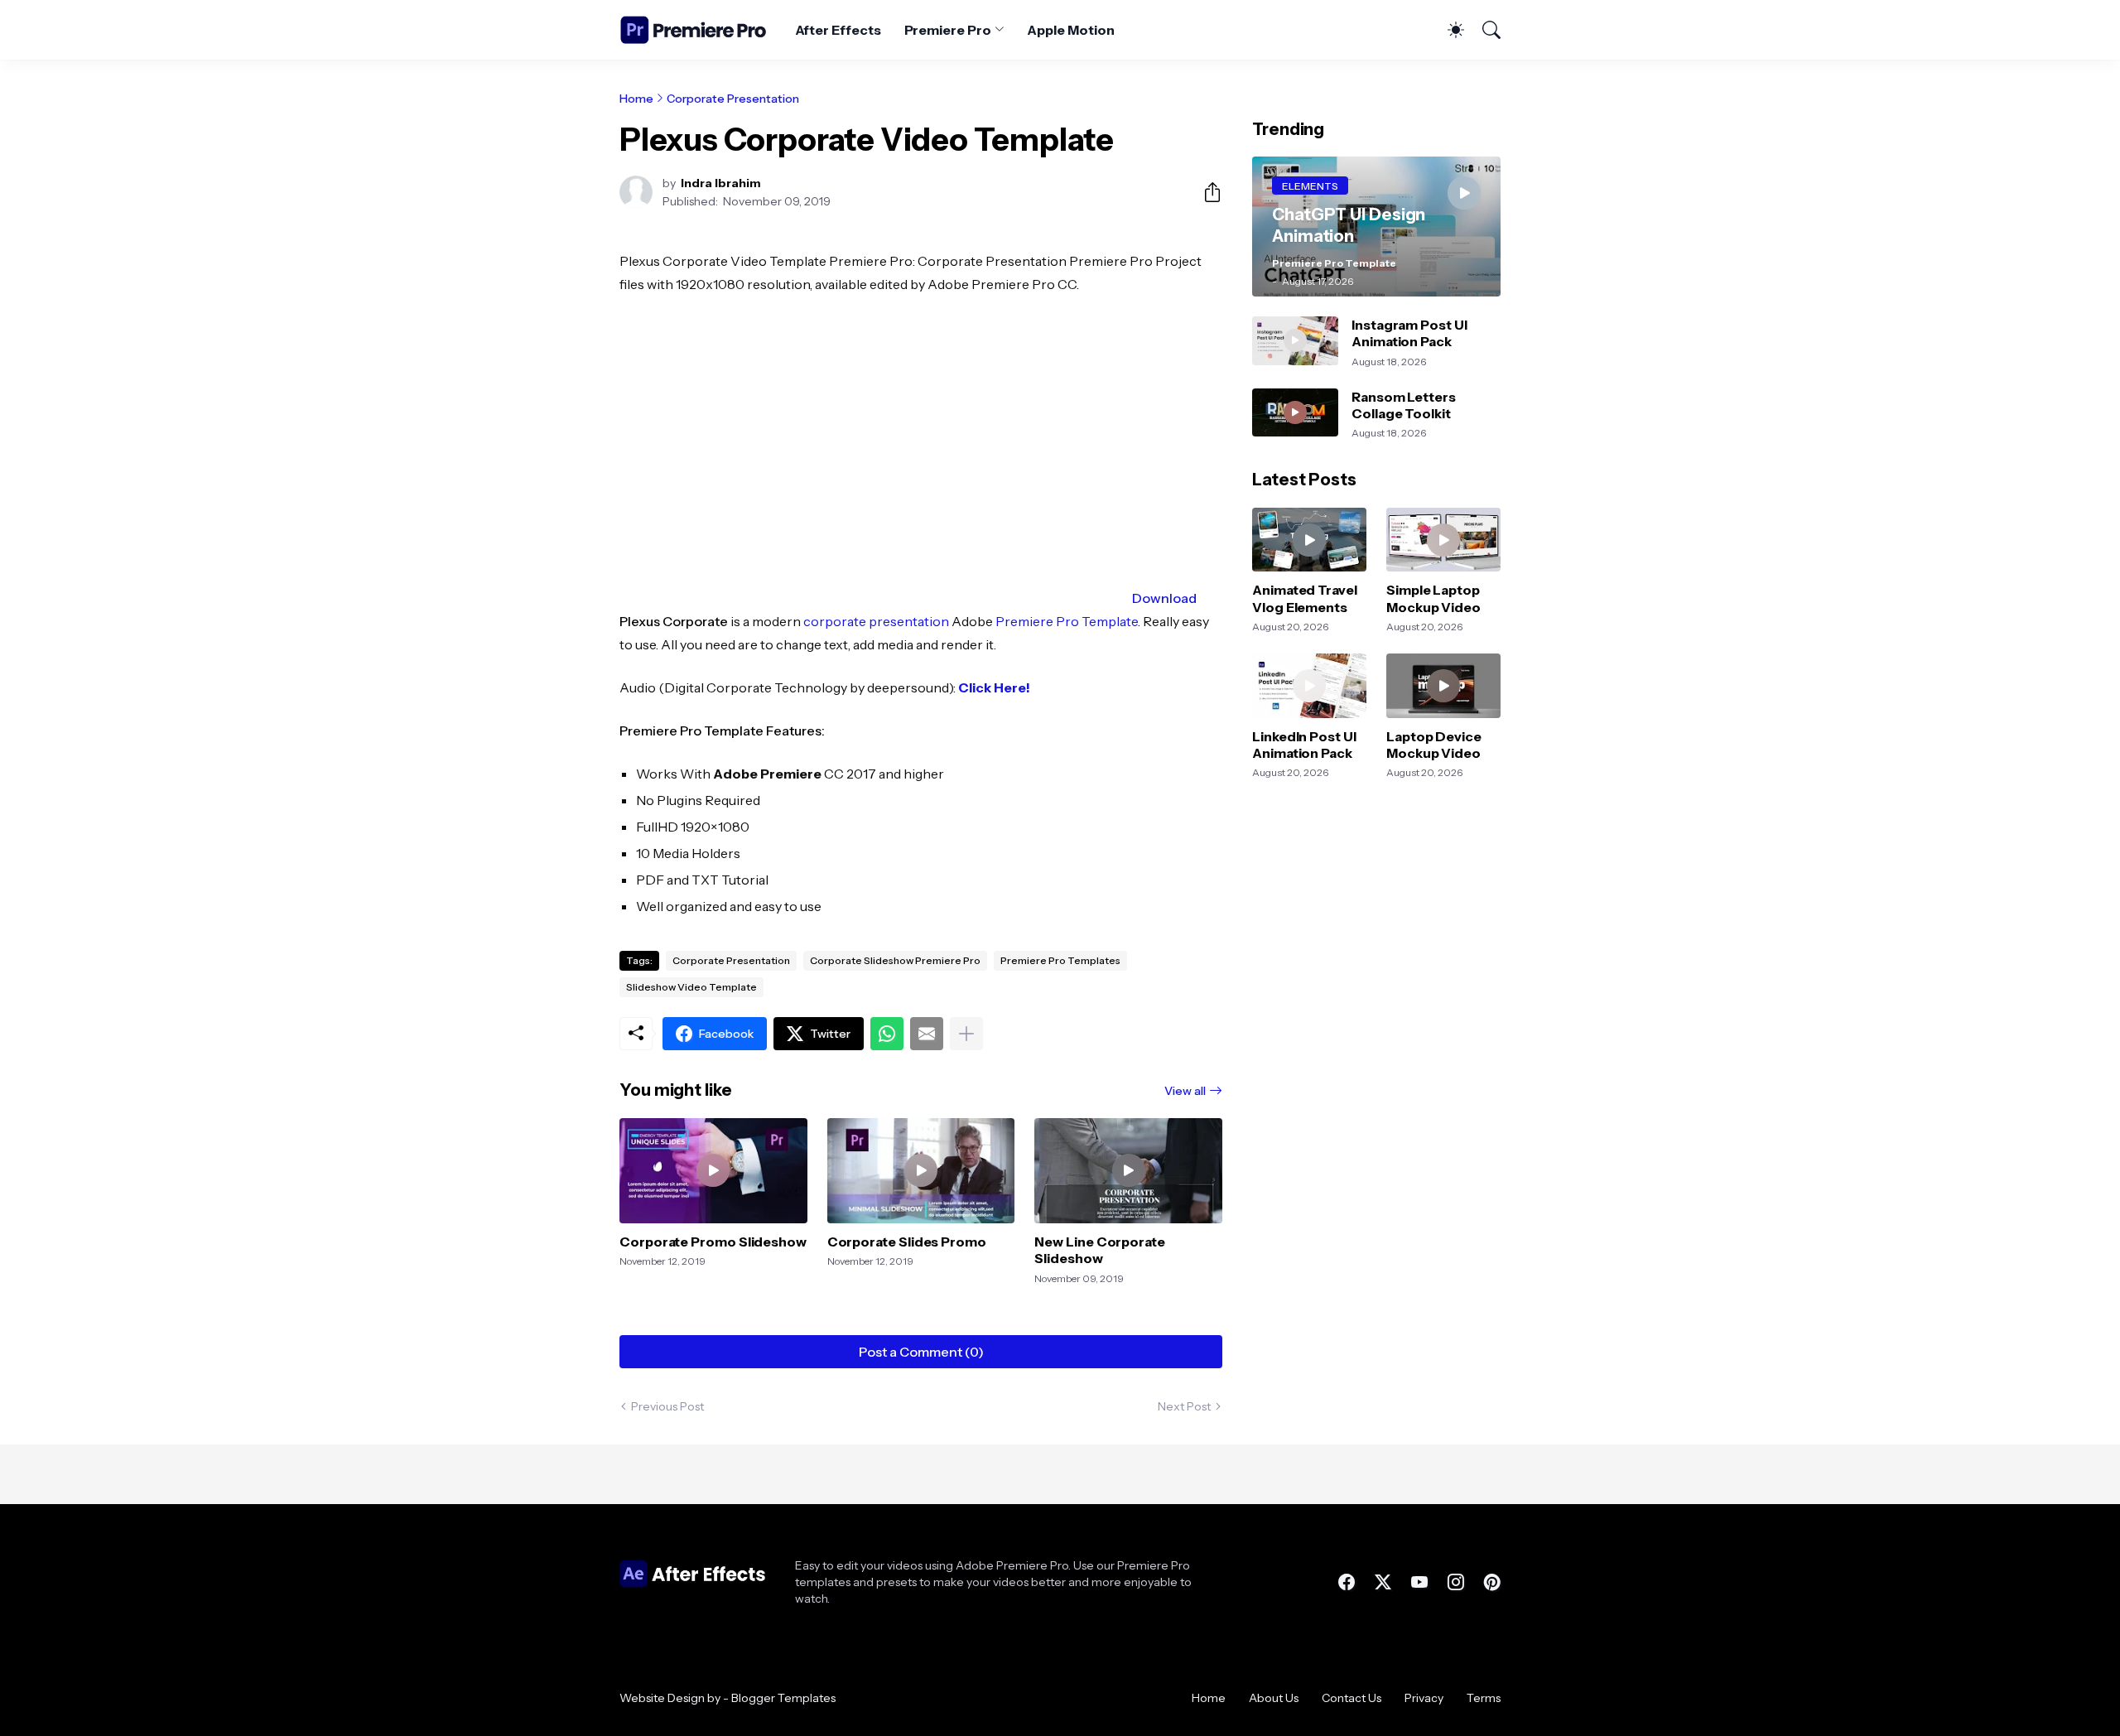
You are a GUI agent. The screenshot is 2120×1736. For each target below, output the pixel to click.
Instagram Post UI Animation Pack (1409, 333)
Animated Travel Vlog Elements (1305, 598)
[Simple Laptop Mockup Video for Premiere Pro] (1443, 540)
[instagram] (1456, 1582)
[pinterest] (1492, 1582)
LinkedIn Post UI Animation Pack (1304, 745)
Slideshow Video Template (691, 987)
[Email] (927, 1034)
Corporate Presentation (733, 99)
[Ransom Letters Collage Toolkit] (1295, 413)
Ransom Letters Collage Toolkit (1404, 405)
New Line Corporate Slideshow (1100, 1250)
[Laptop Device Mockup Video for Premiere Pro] (1443, 686)
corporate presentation (876, 621)
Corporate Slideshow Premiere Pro (895, 960)
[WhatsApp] (887, 1034)
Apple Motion (1070, 30)
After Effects (838, 30)
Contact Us (1351, 1698)
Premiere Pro (948, 30)
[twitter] (1383, 1582)
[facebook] (1347, 1582)
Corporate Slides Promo (907, 1242)
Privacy (1424, 1698)
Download (1164, 598)
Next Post (1184, 1406)
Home (636, 99)
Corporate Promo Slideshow (713, 1242)
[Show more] (966, 1034)
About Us (1274, 1698)
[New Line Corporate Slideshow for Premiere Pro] (1128, 1171)
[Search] (1484, 30)
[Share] (1206, 192)
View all (1185, 1091)
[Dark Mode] (1448, 30)
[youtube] (1419, 1582)
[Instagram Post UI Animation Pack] (1295, 341)
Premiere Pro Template (1067, 621)
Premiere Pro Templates (1060, 960)
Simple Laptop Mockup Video (1433, 598)
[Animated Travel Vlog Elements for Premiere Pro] (1309, 540)
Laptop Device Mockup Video (1434, 745)
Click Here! (994, 687)
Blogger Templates (783, 1698)
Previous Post (667, 1406)
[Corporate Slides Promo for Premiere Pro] (921, 1171)
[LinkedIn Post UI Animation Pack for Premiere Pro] (1309, 686)
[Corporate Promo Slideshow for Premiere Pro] (713, 1171)
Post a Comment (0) (921, 1352)
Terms (1484, 1698)
